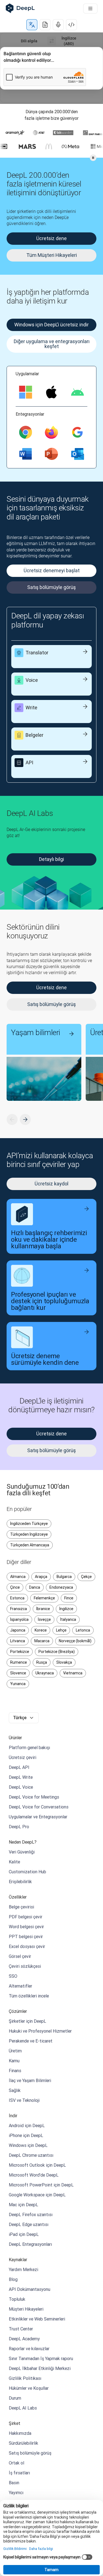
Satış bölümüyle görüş (51, 587)
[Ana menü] (90, 9)
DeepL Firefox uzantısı (31, 2214)
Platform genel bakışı (29, 1747)
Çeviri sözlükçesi (25, 1966)
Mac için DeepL (23, 2205)
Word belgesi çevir (26, 1927)
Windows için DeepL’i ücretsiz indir (51, 325)
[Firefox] (51, 432)
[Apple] (51, 392)
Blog (13, 2279)
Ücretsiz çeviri (23, 1757)
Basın (14, 2483)
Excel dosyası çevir (27, 1946)
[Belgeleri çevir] (45, 25)
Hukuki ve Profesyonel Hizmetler (40, 2031)
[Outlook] (77, 454)
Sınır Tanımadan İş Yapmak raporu (41, 2358)
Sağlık (15, 2090)
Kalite (14, 1862)
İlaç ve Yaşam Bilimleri (30, 2080)
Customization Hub (27, 1872)
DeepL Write (21, 1777)
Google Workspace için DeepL (37, 2195)
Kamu (14, 2061)
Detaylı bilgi (51, 859)
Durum (15, 2398)
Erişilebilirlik (20, 1882)
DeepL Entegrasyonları (30, 2244)
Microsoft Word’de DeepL (34, 2175)
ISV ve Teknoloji (24, 2100)
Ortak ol (16, 2463)
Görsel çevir (20, 1956)
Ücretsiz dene (51, 1434)
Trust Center (21, 2329)
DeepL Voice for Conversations (39, 1807)
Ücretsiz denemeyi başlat (52, 570)
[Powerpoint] (51, 454)
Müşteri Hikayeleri (26, 2309)
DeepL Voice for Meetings (34, 1797)
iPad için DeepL (24, 2234)
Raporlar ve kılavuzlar (29, 2349)
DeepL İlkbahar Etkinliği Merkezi (40, 2368)
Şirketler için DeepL (27, 2021)
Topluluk (17, 2299)
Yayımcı (16, 2492)
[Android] (77, 392)
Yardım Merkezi (23, 2269)
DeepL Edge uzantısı (29, 2224)
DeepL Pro (19, 1827)
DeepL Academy (24, 2339)
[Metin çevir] (32, 25)
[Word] (26, 454)
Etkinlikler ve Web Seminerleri (37, 2319)
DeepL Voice (21, 1787)
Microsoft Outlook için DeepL (37, 2165)
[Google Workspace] (77, 432)
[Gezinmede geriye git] (12, 1119)
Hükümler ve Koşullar (29, 2388)
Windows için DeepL (28, 2145)
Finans (15, 2071)
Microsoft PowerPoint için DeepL (41, 2185)
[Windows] (26, 392)
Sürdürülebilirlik (23, 2443)
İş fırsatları (19, 2473)
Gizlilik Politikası (25, 2378)
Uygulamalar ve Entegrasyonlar (38, 1817)
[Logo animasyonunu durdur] (93, 158)
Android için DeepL (27, 2125)
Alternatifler (20, 1986)
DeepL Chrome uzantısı (31, 2155)
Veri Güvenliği (22, 1852)
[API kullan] (71, 25)
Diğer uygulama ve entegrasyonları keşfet (52, 344)
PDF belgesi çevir (26, 1917)
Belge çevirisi (21, 1907)
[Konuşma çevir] (58, 25)
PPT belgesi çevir (26, 1936)
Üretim (15, 2051)
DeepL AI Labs (23, 2408)
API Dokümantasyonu (30, 2289)
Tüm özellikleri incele (29, 1996)
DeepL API (19, 1767)
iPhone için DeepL (26, 2135)
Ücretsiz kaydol (51, 1184)
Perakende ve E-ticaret (31, 2041)
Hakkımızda (20, 2433)
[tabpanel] (51, 68)
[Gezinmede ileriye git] (25, 1119)
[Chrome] (26, 432)
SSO (13, 1976)
